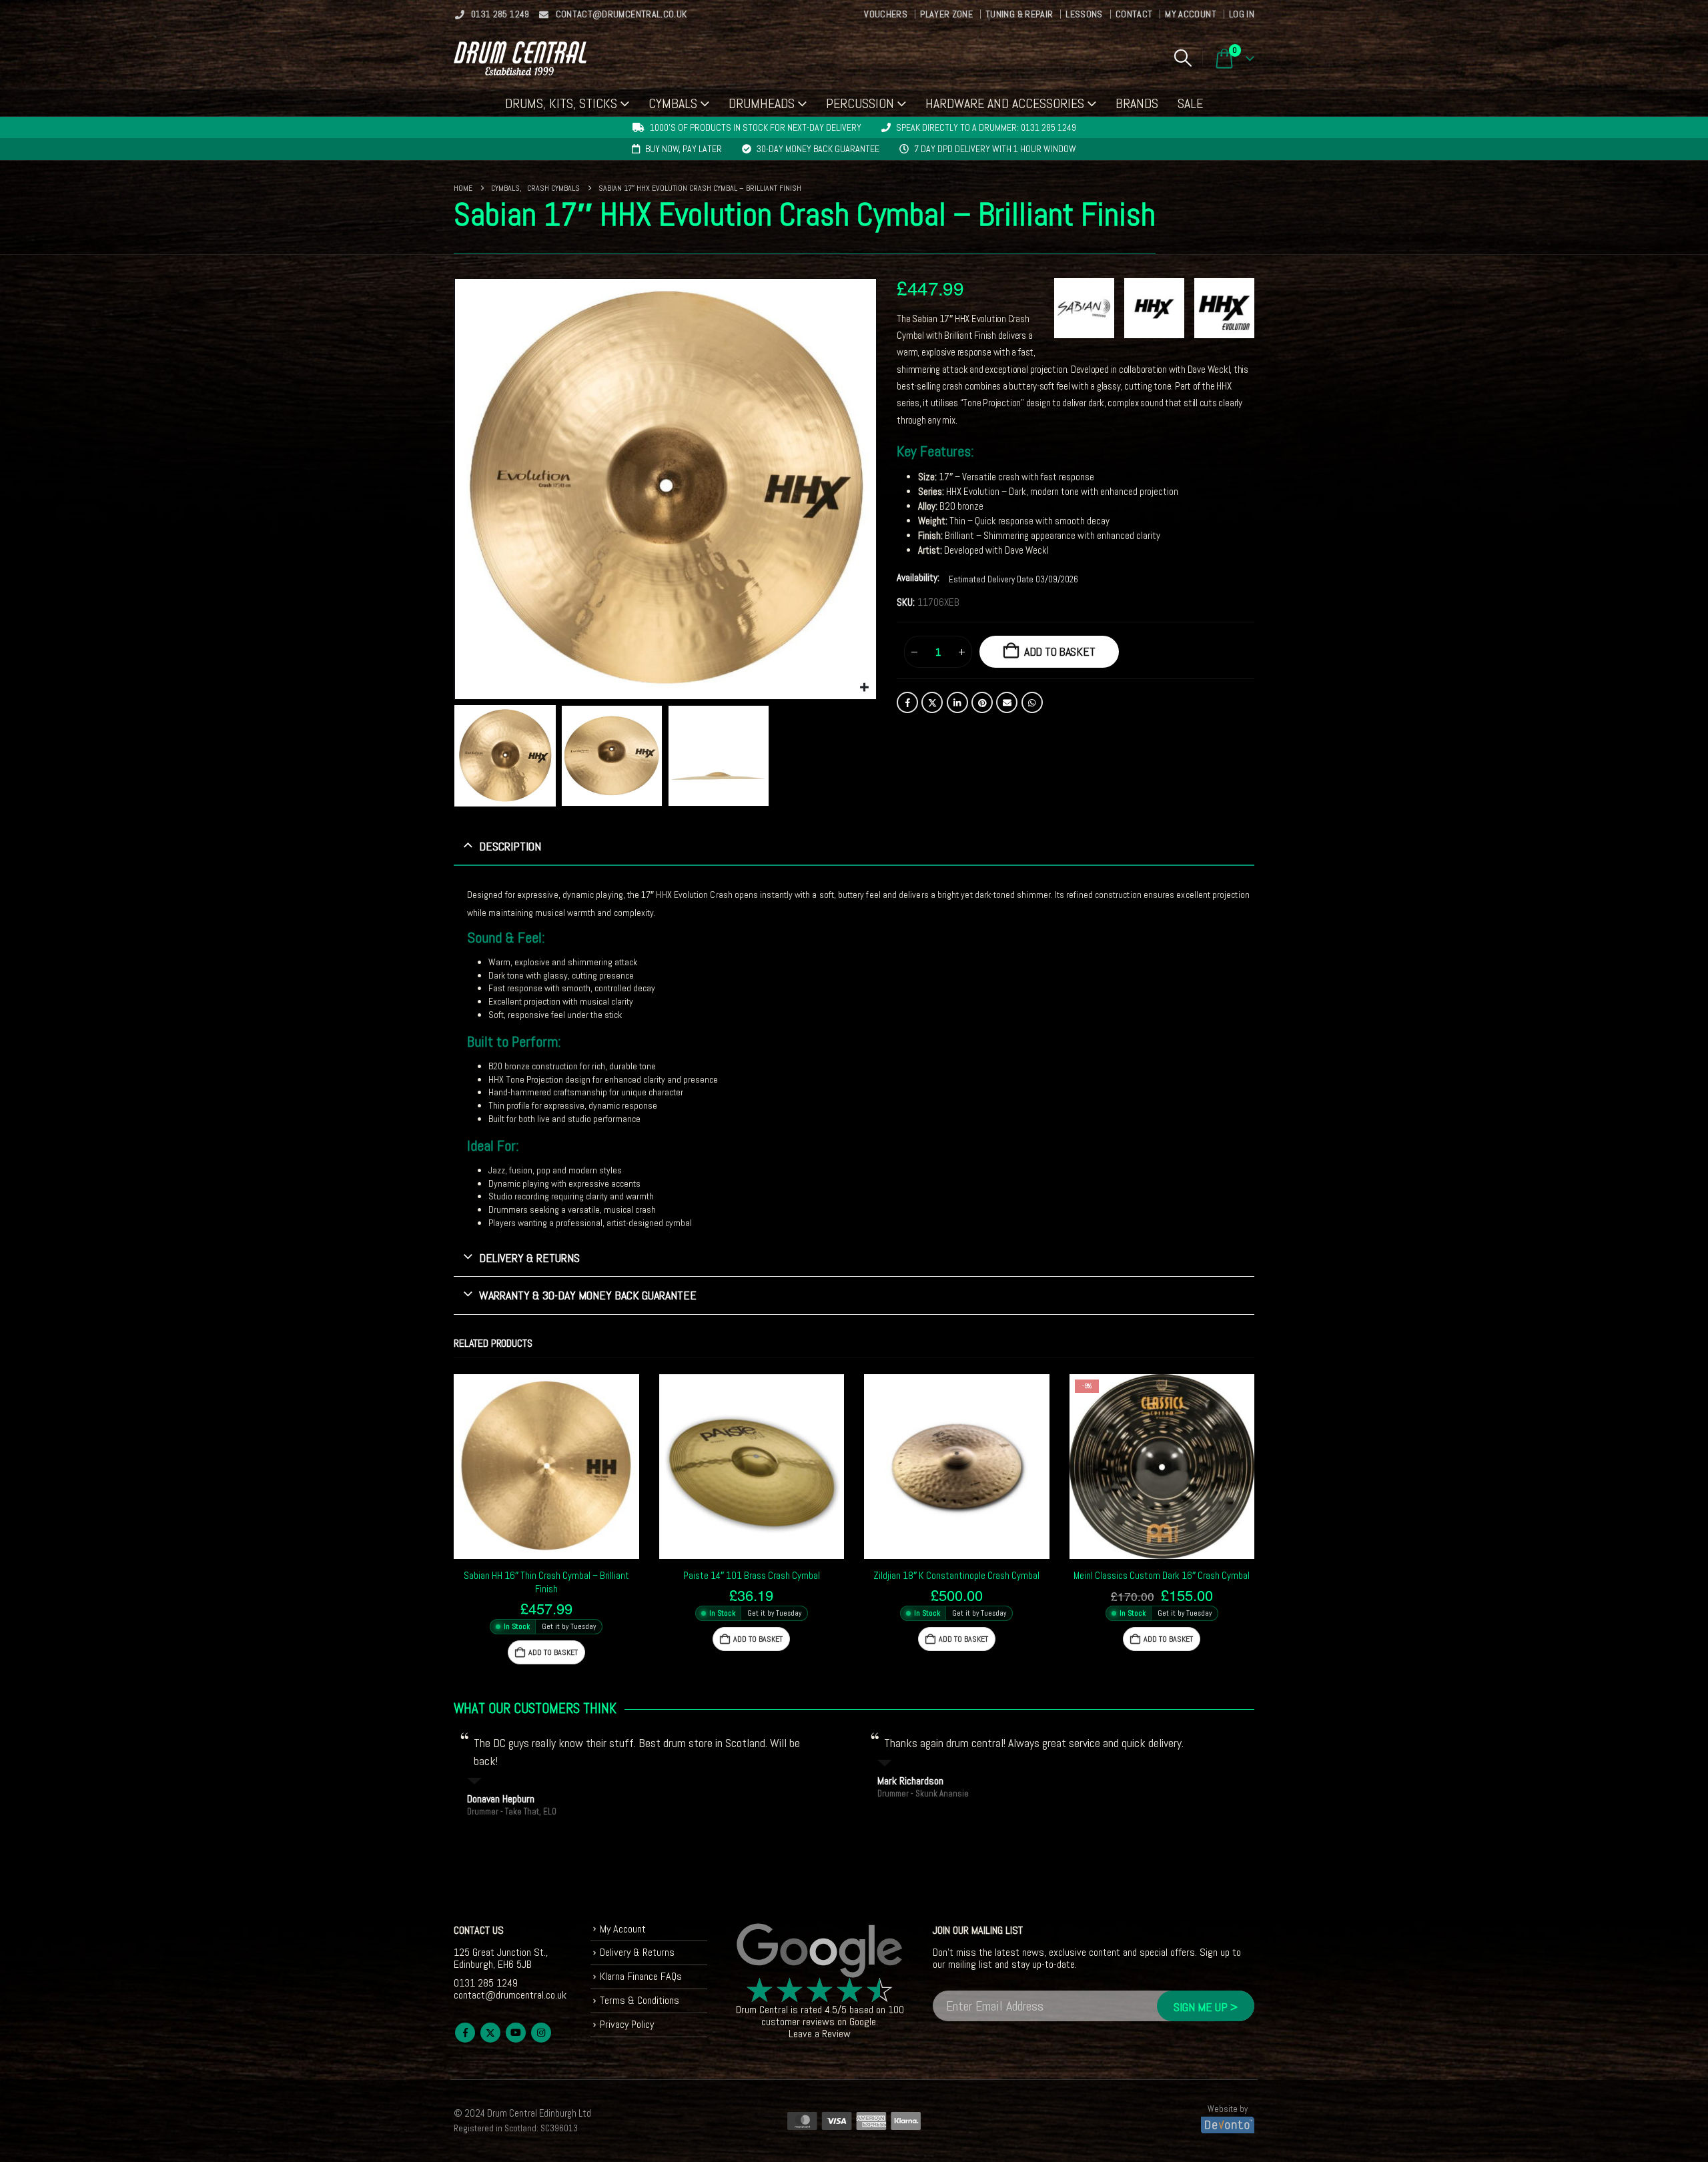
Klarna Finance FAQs (641, 1976)
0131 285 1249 (500, 14)
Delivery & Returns (637, 1952)
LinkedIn (957, 702)
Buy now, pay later (684, 149)
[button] (1183, 58)
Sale (1190, 103)
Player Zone (946, 14)
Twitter (932, 702)
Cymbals (673, 103)
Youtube (516, 2033)
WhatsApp (1032, 702)
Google (863, 2022)
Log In (1242, 14)
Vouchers (886, 14)
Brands (1137, 103)
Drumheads (762, 103)
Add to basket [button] (553, 1652)
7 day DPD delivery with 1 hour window (995, 149)
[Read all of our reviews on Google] (820, 1951)
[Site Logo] (520, 58)
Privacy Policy (627, 2024)
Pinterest (982, 702)
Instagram (541, 2033)
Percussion (860, 103)
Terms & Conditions (639, 2000)
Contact (1134, 14)
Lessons (1084, 14)
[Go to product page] (546, 1467)
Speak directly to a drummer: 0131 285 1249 (986, 127)
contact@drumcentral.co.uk (621, 14)
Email (1007, 702)
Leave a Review (820, 2034)
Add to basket (1060, 651)
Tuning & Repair (1019, 14)
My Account (1191, 14)
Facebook (907, 702)
